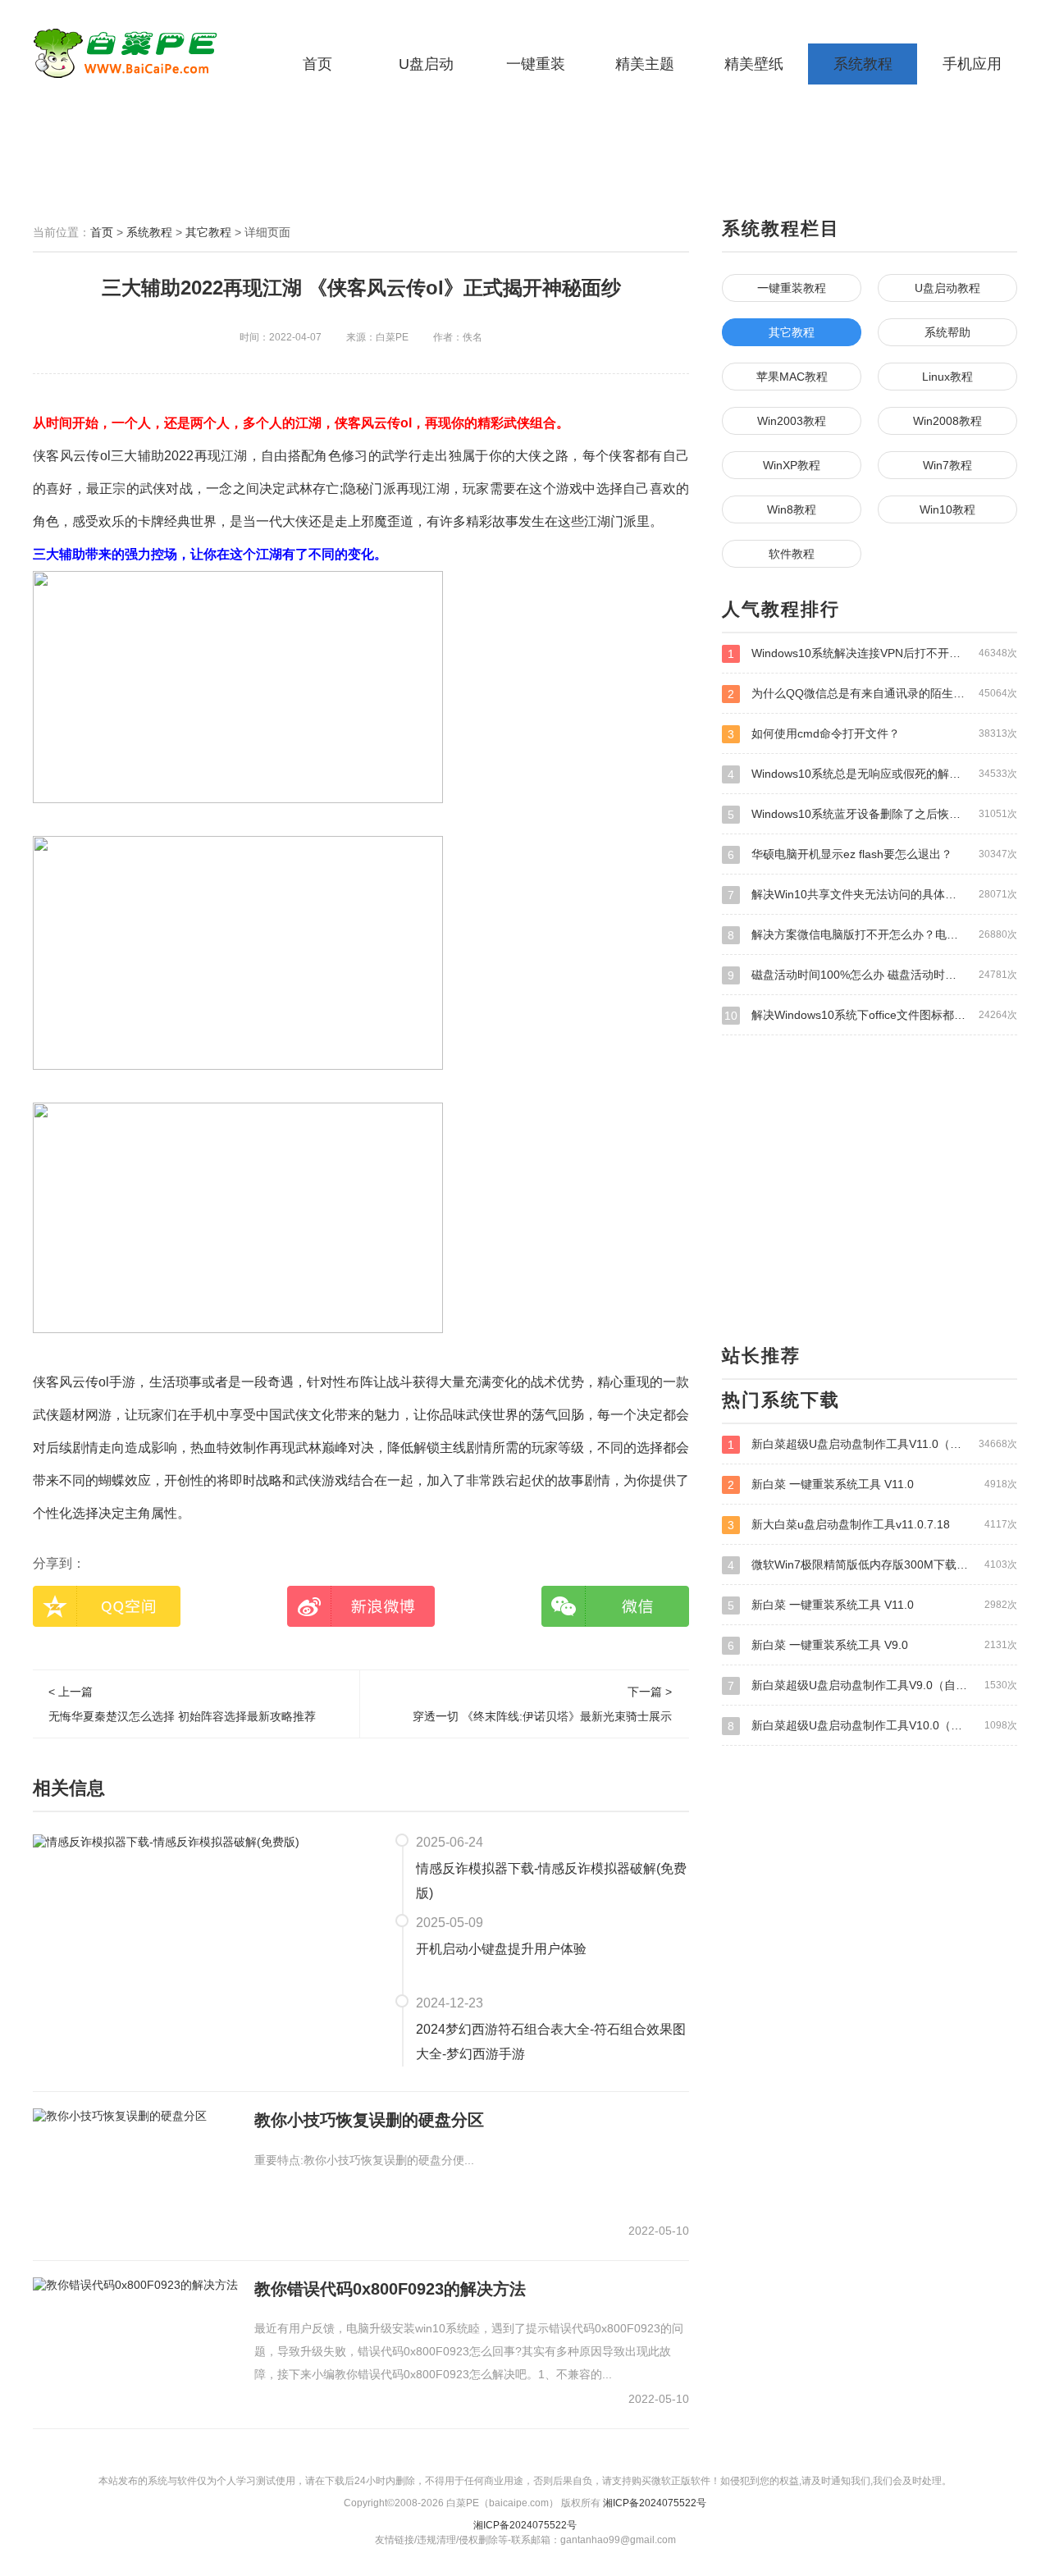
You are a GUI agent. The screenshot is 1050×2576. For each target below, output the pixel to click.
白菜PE (135, 53)
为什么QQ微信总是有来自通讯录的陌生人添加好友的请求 (872, 694)
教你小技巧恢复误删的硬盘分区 (369, 2120)
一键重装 (536, 64)
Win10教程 (947, 509)
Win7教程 (947, 465)
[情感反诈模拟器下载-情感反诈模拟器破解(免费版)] (166, 1841)
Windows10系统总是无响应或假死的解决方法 (872, 774)
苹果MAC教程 (792, 377)
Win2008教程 (947, 421)
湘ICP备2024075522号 (655, 2503)
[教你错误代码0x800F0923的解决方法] (135, 2285)
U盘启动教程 (947, 288)
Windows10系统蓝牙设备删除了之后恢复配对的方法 (872, 814)
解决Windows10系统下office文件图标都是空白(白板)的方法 (871, 1015)
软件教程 (792, 554)
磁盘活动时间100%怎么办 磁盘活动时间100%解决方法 (872, 975)
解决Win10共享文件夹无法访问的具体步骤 (872, 895)
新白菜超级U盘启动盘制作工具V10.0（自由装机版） (872, 1726)
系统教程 (863, 64)
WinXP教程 (792, 465)
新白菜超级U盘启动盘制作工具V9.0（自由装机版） (872, 1685)
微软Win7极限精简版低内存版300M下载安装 (872, 1565)
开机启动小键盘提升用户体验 (501, 1949)
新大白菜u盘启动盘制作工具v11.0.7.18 (872, 1525)
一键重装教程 (792, 288)
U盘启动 (426, 64)
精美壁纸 (754, 64)
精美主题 (645, 64)
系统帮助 (947, 332)
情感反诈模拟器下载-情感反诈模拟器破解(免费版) (551, 1881)
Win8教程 (792, 509)
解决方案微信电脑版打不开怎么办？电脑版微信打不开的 (872, 935)
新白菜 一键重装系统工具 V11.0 (872, 1484)
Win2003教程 (792, 421)
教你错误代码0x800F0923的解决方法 (390, 2289)
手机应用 (972, 64)
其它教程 (208, 232)
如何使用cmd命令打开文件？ (872, 734)
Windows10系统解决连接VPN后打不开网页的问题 (872, 653)
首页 (317, 64)
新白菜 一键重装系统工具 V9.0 (872, 1645)
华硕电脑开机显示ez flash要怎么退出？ (872, 854)
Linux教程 (947, 377)
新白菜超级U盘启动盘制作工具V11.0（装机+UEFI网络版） (872, 1444)
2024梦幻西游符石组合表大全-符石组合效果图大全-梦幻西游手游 (551, 2042)
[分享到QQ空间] (107, 1606)
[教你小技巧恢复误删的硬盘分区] (120, 2116)
